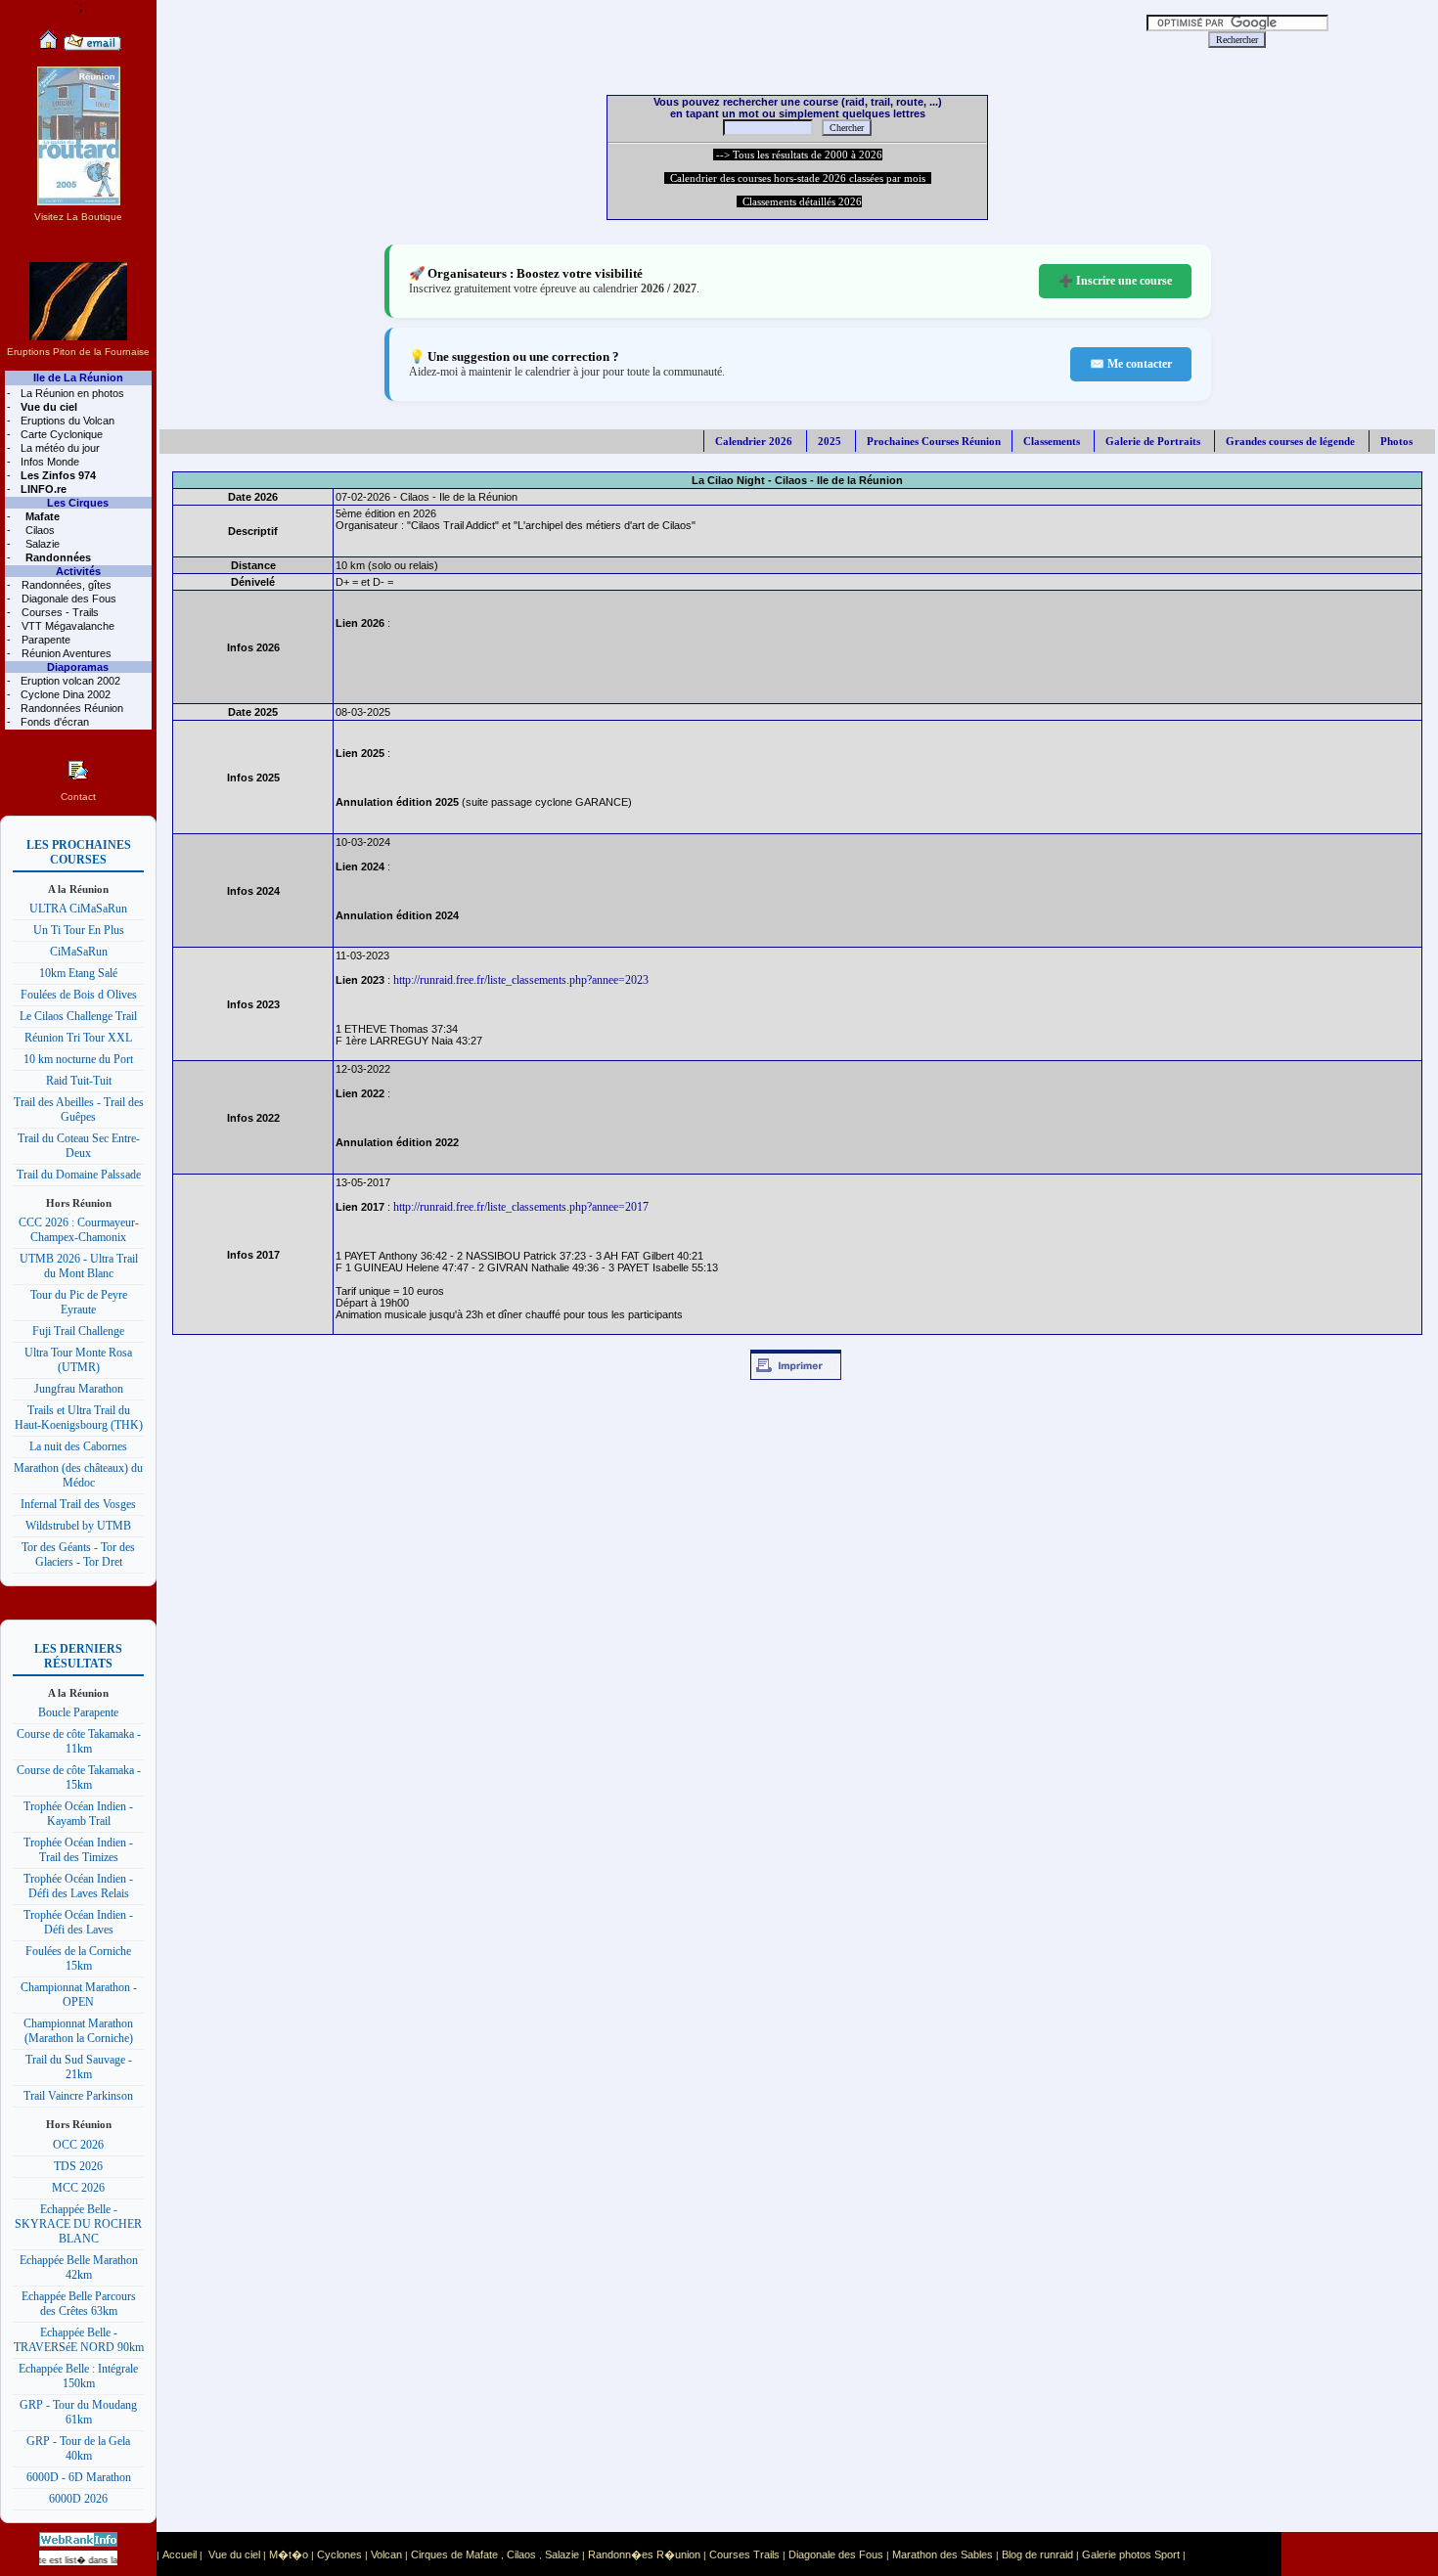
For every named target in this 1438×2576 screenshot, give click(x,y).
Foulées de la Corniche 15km (78, 1958)
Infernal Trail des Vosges (78, 1504)
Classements (1052, 441)
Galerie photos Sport (1131, 2554)
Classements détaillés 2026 (799, 201)
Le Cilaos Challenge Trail (78, 1016)
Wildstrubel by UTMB (78, 1526)
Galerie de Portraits (1153, 441)
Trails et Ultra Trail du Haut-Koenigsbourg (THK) (79, 1418)
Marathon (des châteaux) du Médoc (78, 1475)
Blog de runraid (1037, 2554)
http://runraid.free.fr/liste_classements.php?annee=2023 (521, 980)
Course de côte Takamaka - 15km (79, 1777)
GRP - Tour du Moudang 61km (78, 2412)
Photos (1396, 441)
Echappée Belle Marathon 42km (79, 2267)
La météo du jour (59, 448)
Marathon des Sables (943, 2554)
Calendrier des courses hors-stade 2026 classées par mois (798, 178)
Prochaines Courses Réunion (934, 441)
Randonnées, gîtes (65, 585)
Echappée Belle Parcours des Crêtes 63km (79, 2304)
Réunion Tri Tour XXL (78, 1038)
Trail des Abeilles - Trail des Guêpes (79, 1110)
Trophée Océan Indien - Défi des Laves (78, 1922)
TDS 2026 (78, 2166)
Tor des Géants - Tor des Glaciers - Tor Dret (78, 1554)
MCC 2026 (78, 2188)
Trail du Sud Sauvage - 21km (79, 2067)
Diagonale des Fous (67, 599)
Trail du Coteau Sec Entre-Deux (79, 1146)
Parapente (45, 640)
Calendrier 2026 (754, 441)
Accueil (180, 2554)
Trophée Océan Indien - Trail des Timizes (78, 1850)
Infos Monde (48, 462)
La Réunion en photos (71, 393)
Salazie (41, 544)
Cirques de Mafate (454, 2554)
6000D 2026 (78, 2499)
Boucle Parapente (78, 1712)
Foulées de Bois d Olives (79, 995)
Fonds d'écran (53, 722)
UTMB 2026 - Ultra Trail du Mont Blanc (79, 1266)
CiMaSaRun (79, 952)
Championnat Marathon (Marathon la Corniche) (78, 2031)
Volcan (386, 2554)
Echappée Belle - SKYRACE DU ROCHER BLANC (78, 2224)
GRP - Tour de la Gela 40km (78, 2448)
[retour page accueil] (48, 47)
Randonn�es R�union (644, 2554)
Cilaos (39, 530)
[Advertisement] (622, 29)
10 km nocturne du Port (78, 1059)
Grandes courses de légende (1290, 441)
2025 (830, 441)
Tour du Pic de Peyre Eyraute (79, 1302)
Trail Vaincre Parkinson (78, 2096)
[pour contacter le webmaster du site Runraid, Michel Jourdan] (92, 47)
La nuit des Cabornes (78, 1446)
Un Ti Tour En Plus (79, 930)
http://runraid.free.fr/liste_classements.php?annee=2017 (521, 1207)
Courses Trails (744, 2554)
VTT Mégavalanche (67, 626)
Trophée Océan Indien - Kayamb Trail (78, 1814)
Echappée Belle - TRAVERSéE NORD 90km (79, 2340)
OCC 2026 (78, 2145)
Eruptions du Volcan (66, 421)
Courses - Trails (59, 612)
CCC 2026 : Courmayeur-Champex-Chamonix (79, 1230)
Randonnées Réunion (70, 708)
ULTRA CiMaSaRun (78, 909)
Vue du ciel (234, 2554)
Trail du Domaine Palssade (79, 1175)
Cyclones (339, 2554)
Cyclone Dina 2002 (64, 694)
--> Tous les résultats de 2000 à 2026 (798, 155)
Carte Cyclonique (60, 434)
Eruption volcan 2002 (69, 681)
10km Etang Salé (78, 973)
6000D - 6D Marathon (79, 2477)
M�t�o (289, 2554)
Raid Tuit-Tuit (79, 1081)
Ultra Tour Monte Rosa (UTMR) (78, 1360)
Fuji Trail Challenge (78, 1331)
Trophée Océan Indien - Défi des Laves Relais (78, 1886)
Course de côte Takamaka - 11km (79, 1741)
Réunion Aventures (65, 653)
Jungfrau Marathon (79, 1389)
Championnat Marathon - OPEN (79, 1995)
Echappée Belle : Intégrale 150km (78, 2376)
